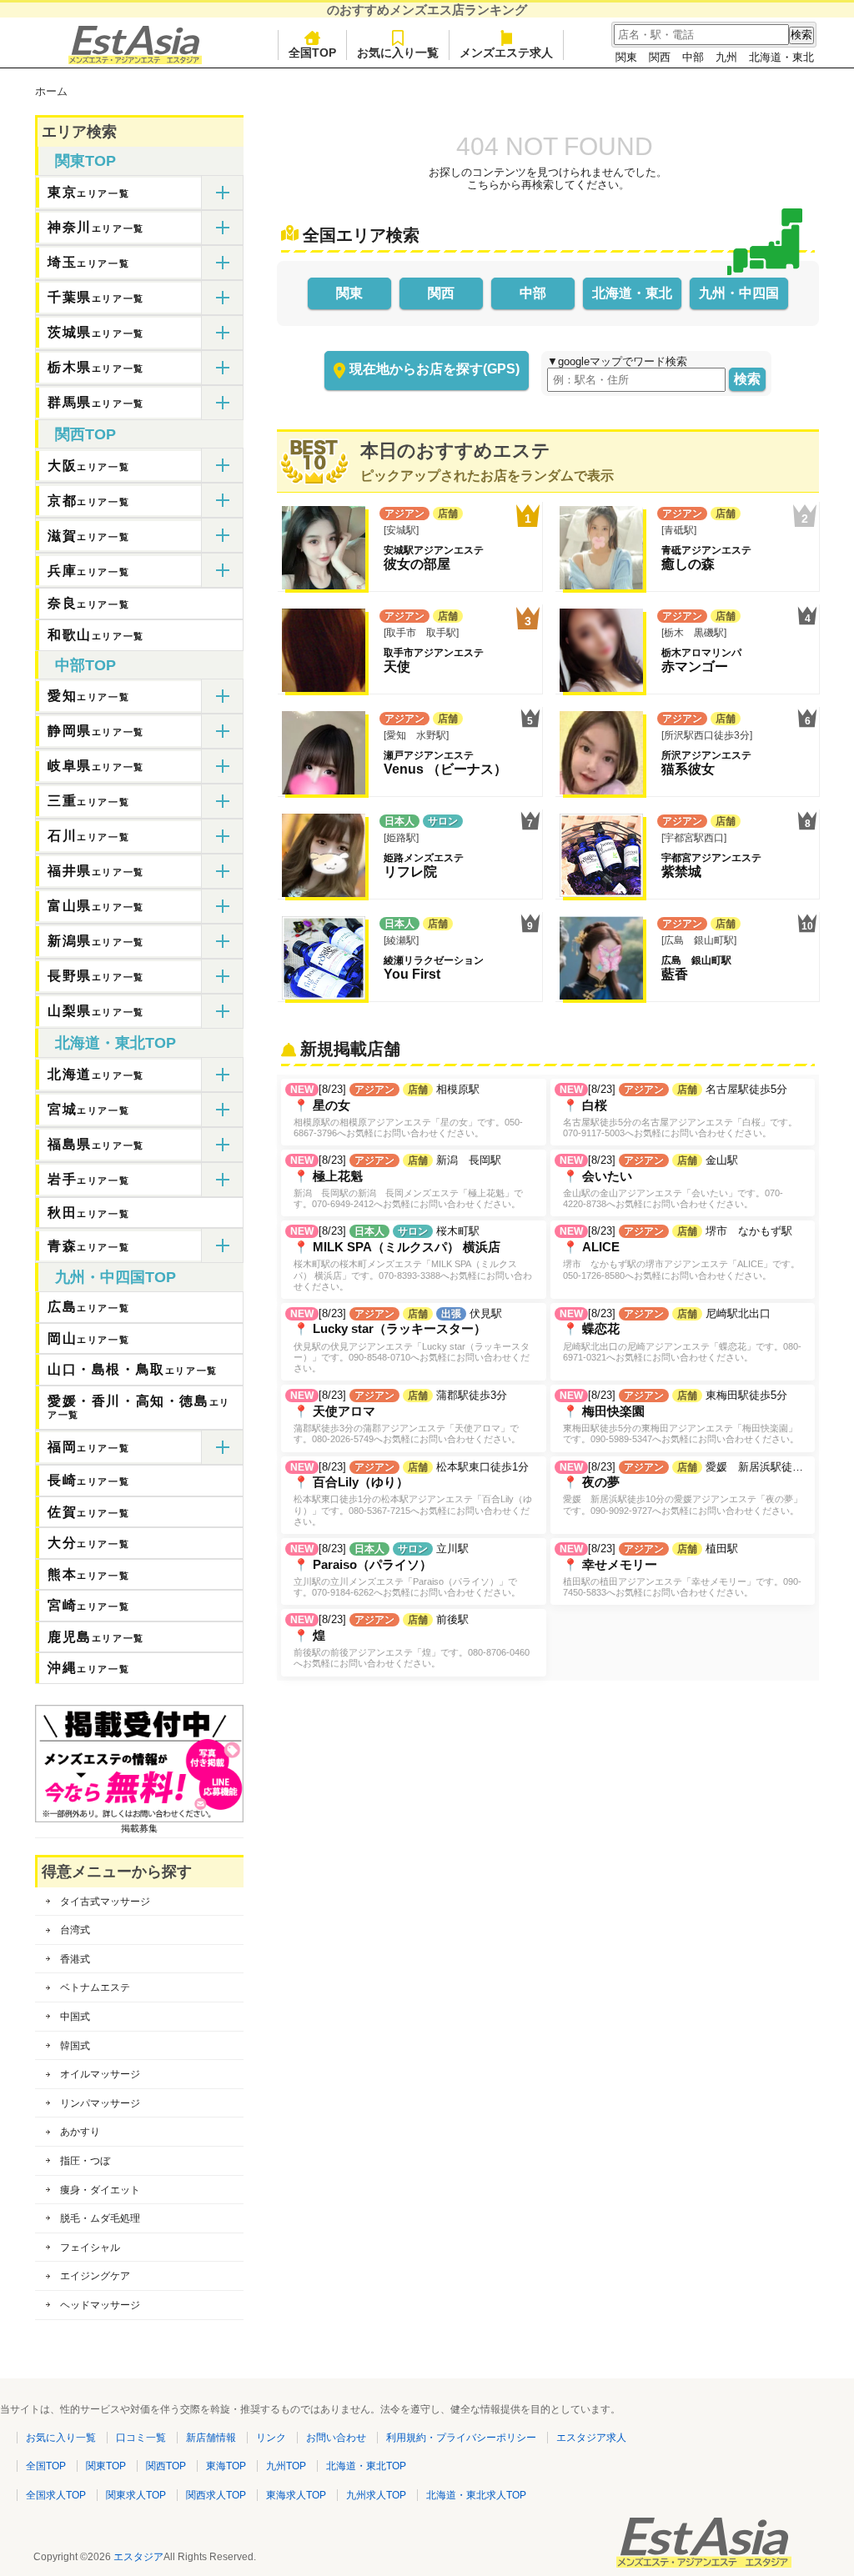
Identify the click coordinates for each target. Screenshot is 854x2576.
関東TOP (85, 161)
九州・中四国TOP (116, 1277)
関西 (660, 57)
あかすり (80, 2132)
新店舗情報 (211, 2438)
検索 (747, 379)
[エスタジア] (135, 60)
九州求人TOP (376, 2495)
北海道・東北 (781, 57)
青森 (88, 1246)
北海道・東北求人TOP (476, 2495)
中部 (693, 57)
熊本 (88, 1574)
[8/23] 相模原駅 (407, 1110)
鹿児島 (96, 1637)
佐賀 (88, 1512)
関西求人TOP (216, 2495)
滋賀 (88, 536)
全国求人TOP (56, 2495)
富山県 (96, 906)
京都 (88, 501)
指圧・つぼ (85, 2161)
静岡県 (96, 731)
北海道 (96, 1074)
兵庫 (88, 571)
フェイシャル (90, 2248)
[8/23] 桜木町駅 (411, 1258)
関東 (626, 57)
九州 (726, 57)
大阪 (88, 466)
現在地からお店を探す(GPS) (435, 369)
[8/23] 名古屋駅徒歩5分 (678, 1110)
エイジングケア (95, 2276)
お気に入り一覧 (398, 53)
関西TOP (85, 434)
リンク (271, 2438)
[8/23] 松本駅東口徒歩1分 (411, 1493)
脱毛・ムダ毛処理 (100, 2218)
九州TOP (286, 2466)
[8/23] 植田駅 (681, 1570)
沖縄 (88, 1668)
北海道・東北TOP (116, 1043)
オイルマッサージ (100, 2074)
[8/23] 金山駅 (671, 1181)
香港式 (75, 1959)
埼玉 (88, 262)
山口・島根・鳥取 (133, 1369)
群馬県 (96, 402)
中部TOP (85, 665)
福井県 (96, 871)
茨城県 (96, 332)
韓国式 (75, 2046)
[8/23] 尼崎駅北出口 (681, 1335)
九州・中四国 (739, 293)
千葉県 (96, 297)
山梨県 (96, 1011)
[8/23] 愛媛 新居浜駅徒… (681, 1488)
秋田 (88, 1213)
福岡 (88, 1447)
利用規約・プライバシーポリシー (461, 2438)
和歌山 (96, 635)
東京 (88, 192)
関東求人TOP (136, 2495)
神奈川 (96, 227)
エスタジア (138, 2557)
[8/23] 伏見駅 (410, 1340)
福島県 (96, 1144)
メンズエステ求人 (506, 53)
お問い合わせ (336, 2438)
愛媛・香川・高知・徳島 (139, 1407)
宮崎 (88, 1605)
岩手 (88, 1179)
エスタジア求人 (591, 2438)
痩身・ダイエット (100, 2190)
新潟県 (96, 941)
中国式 (75, 2017)
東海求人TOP (296, 2495)
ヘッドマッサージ (100, 2305)
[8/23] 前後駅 (410, 1641)
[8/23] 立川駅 (405, 1570)
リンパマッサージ (100, 2103)
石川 (88, 836)
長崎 (88, 1480)
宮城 (88, 1109)
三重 (88, 801)
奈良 (88, 603)
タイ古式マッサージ (105, 1902)
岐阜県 (96, 766)
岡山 (88, 1338)
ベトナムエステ (95, 1987)
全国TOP (312, 53)
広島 (88, 1307)
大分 (88, 1543)
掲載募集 (139, 1828)
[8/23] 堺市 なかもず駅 (680, 1252)
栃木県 (96, 367)
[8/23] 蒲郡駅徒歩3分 (405, 1416)
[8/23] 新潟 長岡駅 (407, 1181)
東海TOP (226, 2466)
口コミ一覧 (141, 2438)
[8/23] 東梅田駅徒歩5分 (679, 1416)
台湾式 (75, 1930)
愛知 (88, 696)
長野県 (96, 976)
